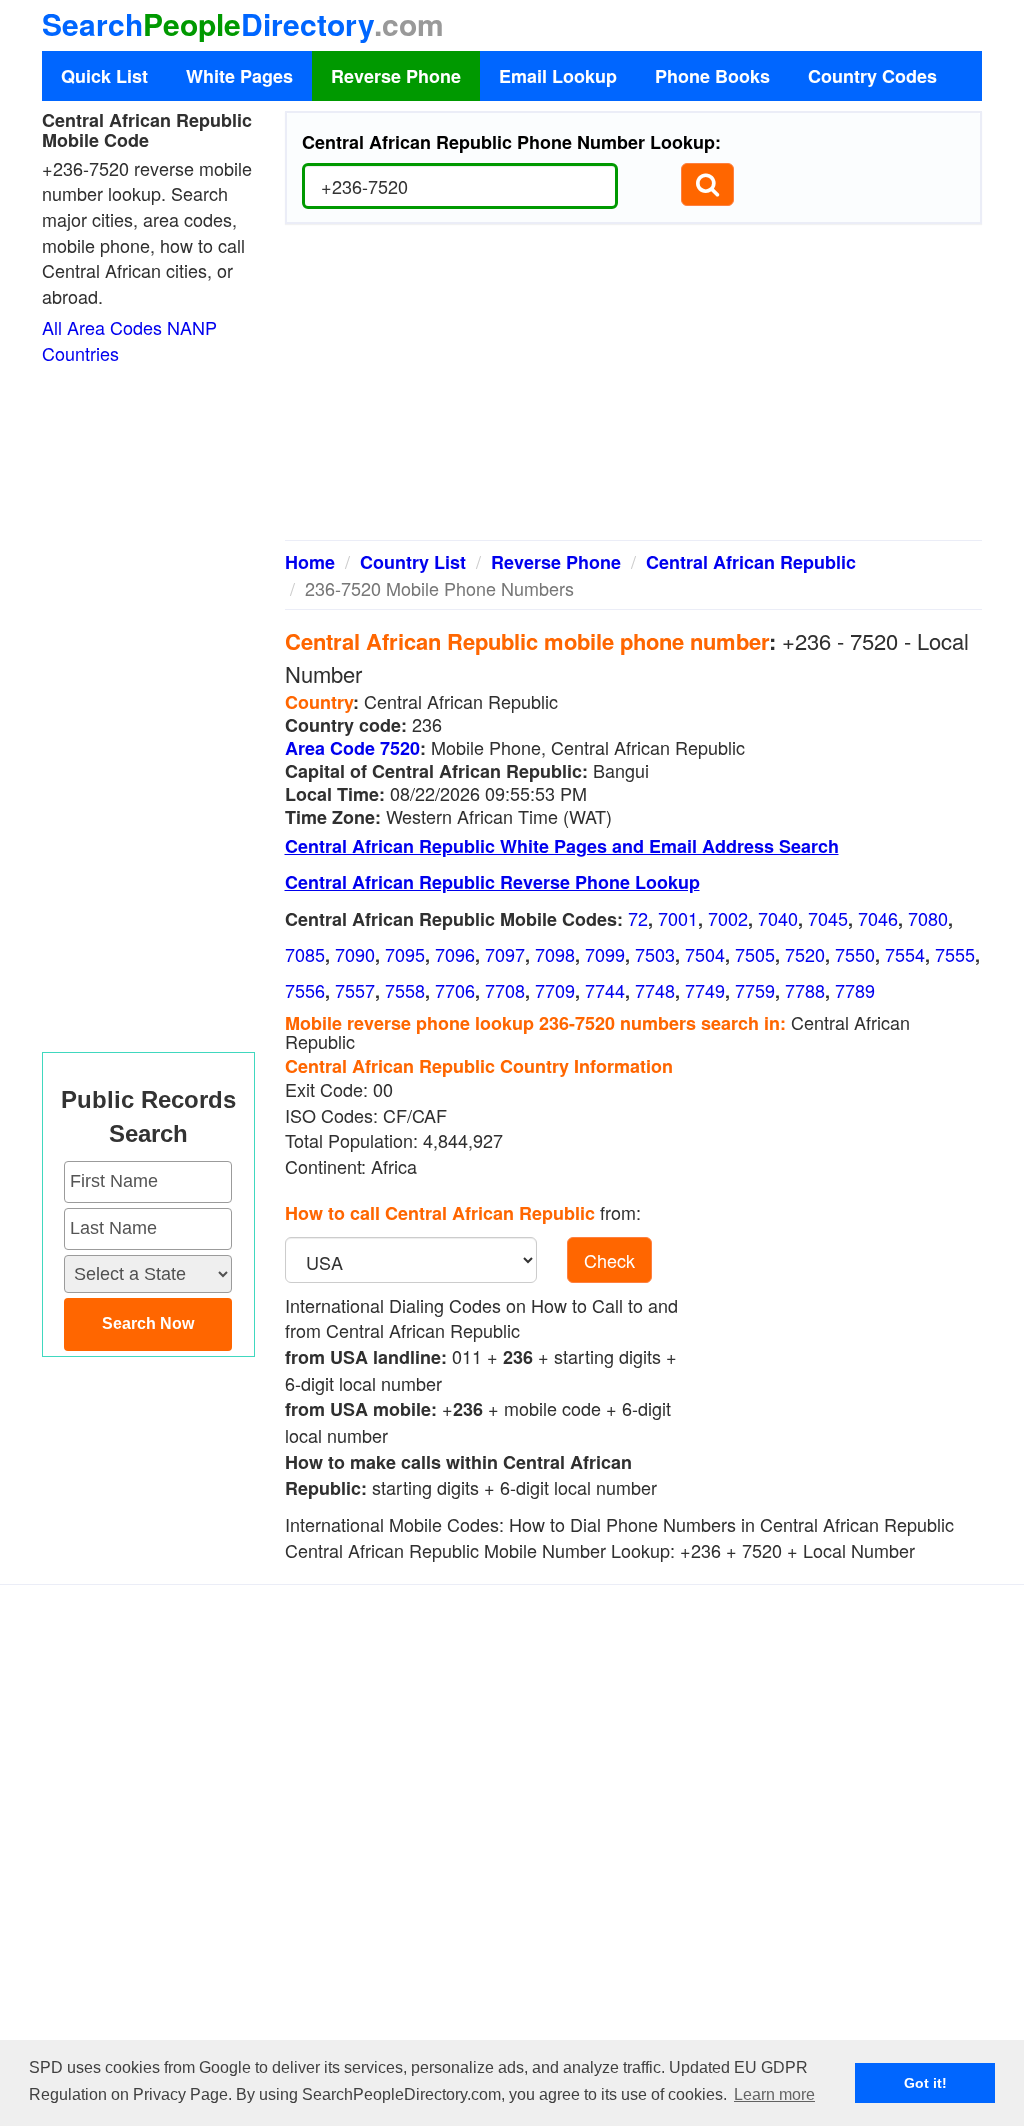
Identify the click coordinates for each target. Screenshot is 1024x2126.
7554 (905, 954)
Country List (413, 562)
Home (310, 562)
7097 (505, 954)
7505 (755, 954)
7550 (855, 954)
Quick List (104, 76)
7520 (805, 954)
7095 (405, 954)
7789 (855, 990)
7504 (705, 954)
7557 (355, 990)
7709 (555, 990)
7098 (555, 954)
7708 (505, 990)
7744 (605, 990)
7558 (405, 990)
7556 (305, 990)
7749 (705, 990)
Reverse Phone (396, 76)
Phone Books (712, 76)
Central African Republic (751, 562)
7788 (805, 990)
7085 (305, 954)
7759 (755, 990)
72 (638, 918)
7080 (928, 918)
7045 (828, 918)
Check (609, 1260)
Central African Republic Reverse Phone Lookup (492, 882)
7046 (878, 918)
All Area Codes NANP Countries (129, 340)
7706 (455, 990)
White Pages (239, 76)
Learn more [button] (774, 2094)
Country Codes (872, 76)
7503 (655, 954)
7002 (728, 918)
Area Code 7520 (352, 748)
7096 (455, 954)
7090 (355, 954)
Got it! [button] (925, 2083)
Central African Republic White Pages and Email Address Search (562, 846)
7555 (955, 954)
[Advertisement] (634, 390)
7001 (678, 918)
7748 (655, 990)
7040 (778, 918)
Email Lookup (558, 76)
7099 (605, 954)
